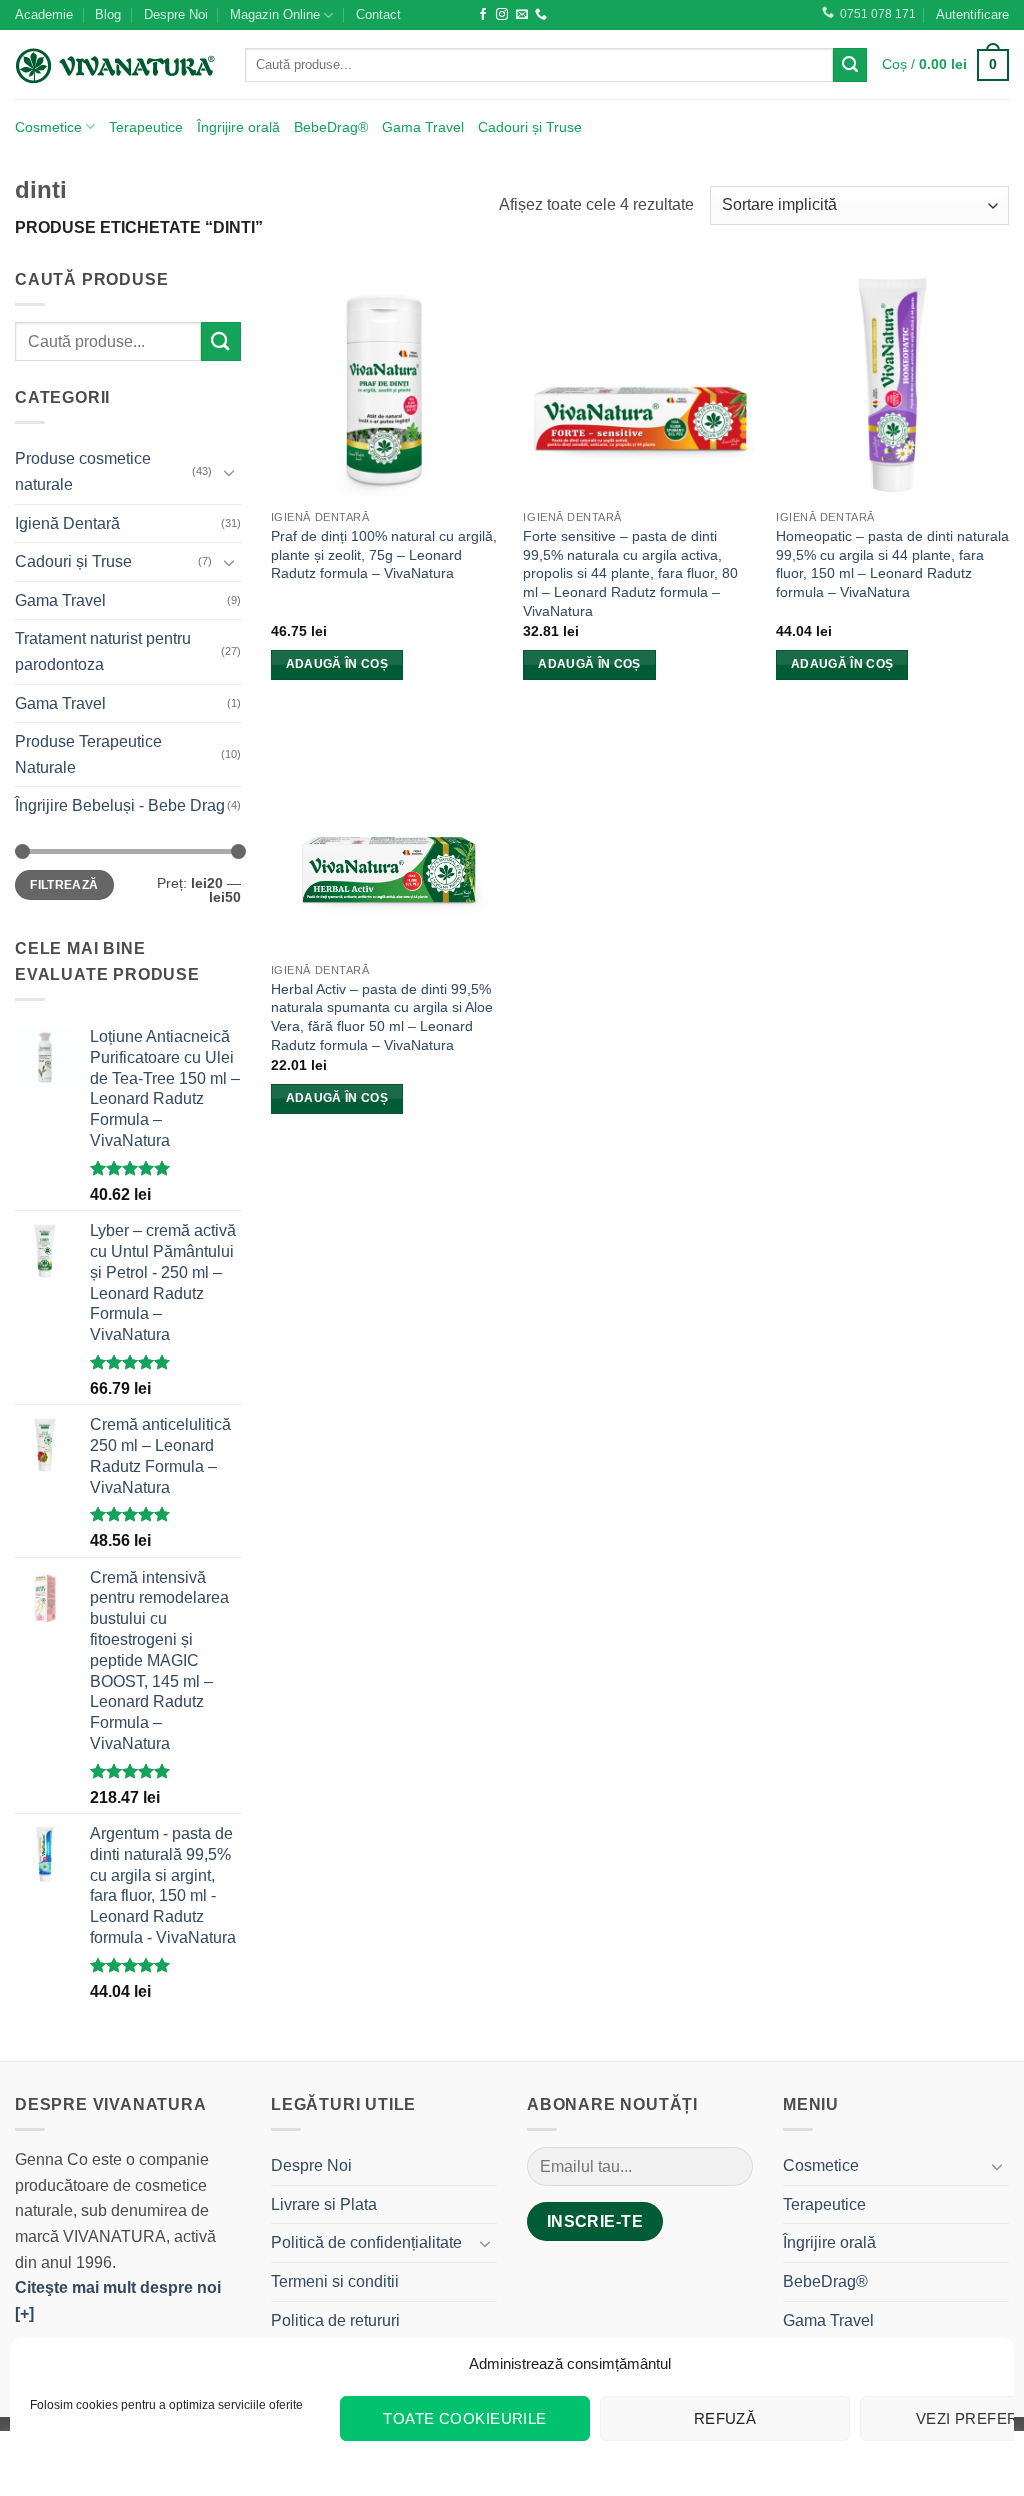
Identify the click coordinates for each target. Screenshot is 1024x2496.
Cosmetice (48, 127)
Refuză (725, 2418)
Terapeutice (146, 127)
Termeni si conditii (335, 2281)
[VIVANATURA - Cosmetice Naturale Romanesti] (115, 65)
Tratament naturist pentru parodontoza (103, 651)
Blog (108, 14)
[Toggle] (229, 472)
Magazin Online (275, 14)
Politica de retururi (335, 2320)
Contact (378, 14)
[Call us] (541, 15)
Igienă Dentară (67, 523)
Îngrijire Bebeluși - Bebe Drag (120, 805)
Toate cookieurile (465, 2418)
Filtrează (64, 885)
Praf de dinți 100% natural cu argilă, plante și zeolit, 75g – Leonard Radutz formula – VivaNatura (384, 554)
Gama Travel (423, 127)
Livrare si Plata (324, 2204)
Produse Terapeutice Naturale (88, 754)
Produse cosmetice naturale (83, 471)
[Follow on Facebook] (483, 15)
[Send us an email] (522, 15)
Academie (44, 14)
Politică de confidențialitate (366, 2242)
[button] (972, 15)
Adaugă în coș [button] (337, 664)
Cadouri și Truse (530, 127)
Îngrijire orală (238, 127)
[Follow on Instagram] (502, 15)
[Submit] (850, 65)
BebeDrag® (331, 127)
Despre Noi (176, 14)
